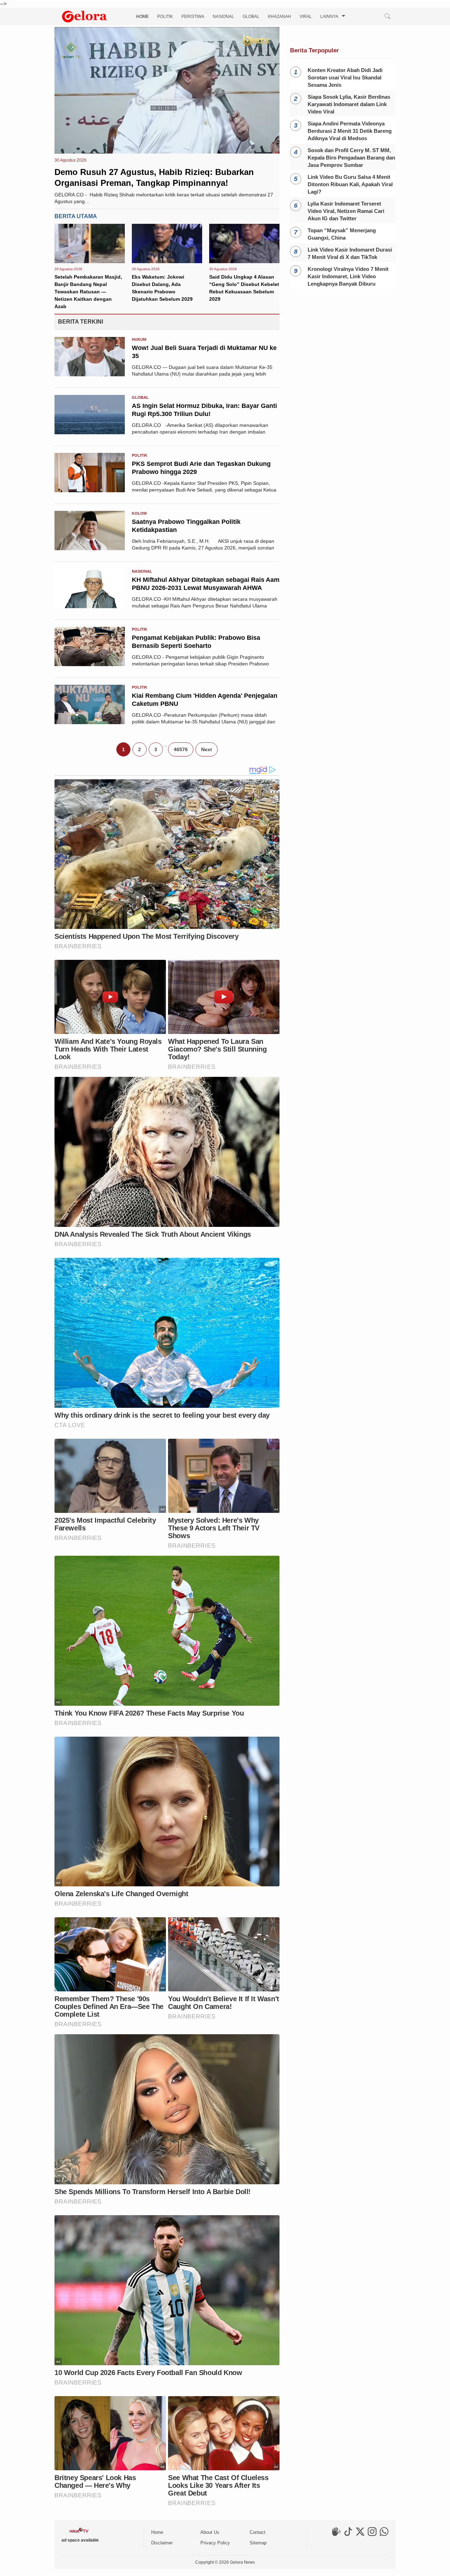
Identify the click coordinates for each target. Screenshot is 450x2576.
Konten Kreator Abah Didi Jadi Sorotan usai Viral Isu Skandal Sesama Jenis (345, 77)
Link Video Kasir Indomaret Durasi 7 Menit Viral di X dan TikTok (350, 253)
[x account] (360, 2535)
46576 (181, 749)
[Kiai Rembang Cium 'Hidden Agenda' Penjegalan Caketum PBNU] (90, 722)
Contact (258, 2532)
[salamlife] (336, 2535)
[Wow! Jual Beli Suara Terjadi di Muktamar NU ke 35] (90, 374)
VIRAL (306, 17)
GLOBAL (251, 17)
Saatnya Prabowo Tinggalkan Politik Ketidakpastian (186, 526)
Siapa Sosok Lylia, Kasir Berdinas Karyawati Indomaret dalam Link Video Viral (349, 104)
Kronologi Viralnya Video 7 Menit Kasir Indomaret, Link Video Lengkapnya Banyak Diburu (348, 276)
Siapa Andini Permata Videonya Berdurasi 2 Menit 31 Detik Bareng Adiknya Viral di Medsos (350, 131)
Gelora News (242, 2562)
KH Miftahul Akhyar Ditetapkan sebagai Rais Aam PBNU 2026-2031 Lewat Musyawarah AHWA (206, 584)
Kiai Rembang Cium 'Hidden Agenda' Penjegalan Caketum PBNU (205, 700)
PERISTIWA (193, 17)
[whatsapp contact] (384, 2535)
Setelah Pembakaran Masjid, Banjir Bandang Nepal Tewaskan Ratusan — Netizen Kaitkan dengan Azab (88, 292)
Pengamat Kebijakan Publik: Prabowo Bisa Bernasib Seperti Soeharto (196, 642)
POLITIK (165, 17)
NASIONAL (223, 17)
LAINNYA (329, 17)
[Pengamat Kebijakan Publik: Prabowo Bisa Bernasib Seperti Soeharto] (90, 664)
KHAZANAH (279, 17)
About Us (210, 2532)
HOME (142, 17)
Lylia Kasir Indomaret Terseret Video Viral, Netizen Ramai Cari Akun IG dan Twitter (346, 211)
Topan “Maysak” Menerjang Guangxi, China (342, 234)
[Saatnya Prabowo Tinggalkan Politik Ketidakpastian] (90, 548)
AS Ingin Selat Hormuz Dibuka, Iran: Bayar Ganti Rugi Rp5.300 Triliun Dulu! (204, 410)
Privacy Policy (215, 2543)
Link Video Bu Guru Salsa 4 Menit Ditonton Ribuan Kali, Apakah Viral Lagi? (350, 184)
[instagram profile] (372, 2535)
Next (207, 749)
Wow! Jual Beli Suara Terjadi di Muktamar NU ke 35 (204, 352)
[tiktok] (348, 2535)
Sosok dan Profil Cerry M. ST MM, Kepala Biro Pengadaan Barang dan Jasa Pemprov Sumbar (351, 158)
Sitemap (258, 2543)
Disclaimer (162, 2543)
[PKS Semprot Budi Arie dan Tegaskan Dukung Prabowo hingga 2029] (90, 490)
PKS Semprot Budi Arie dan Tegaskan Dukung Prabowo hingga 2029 (201, 468)
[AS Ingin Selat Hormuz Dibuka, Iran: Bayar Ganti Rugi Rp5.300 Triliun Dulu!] (90, 432)
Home (157, 2532)
